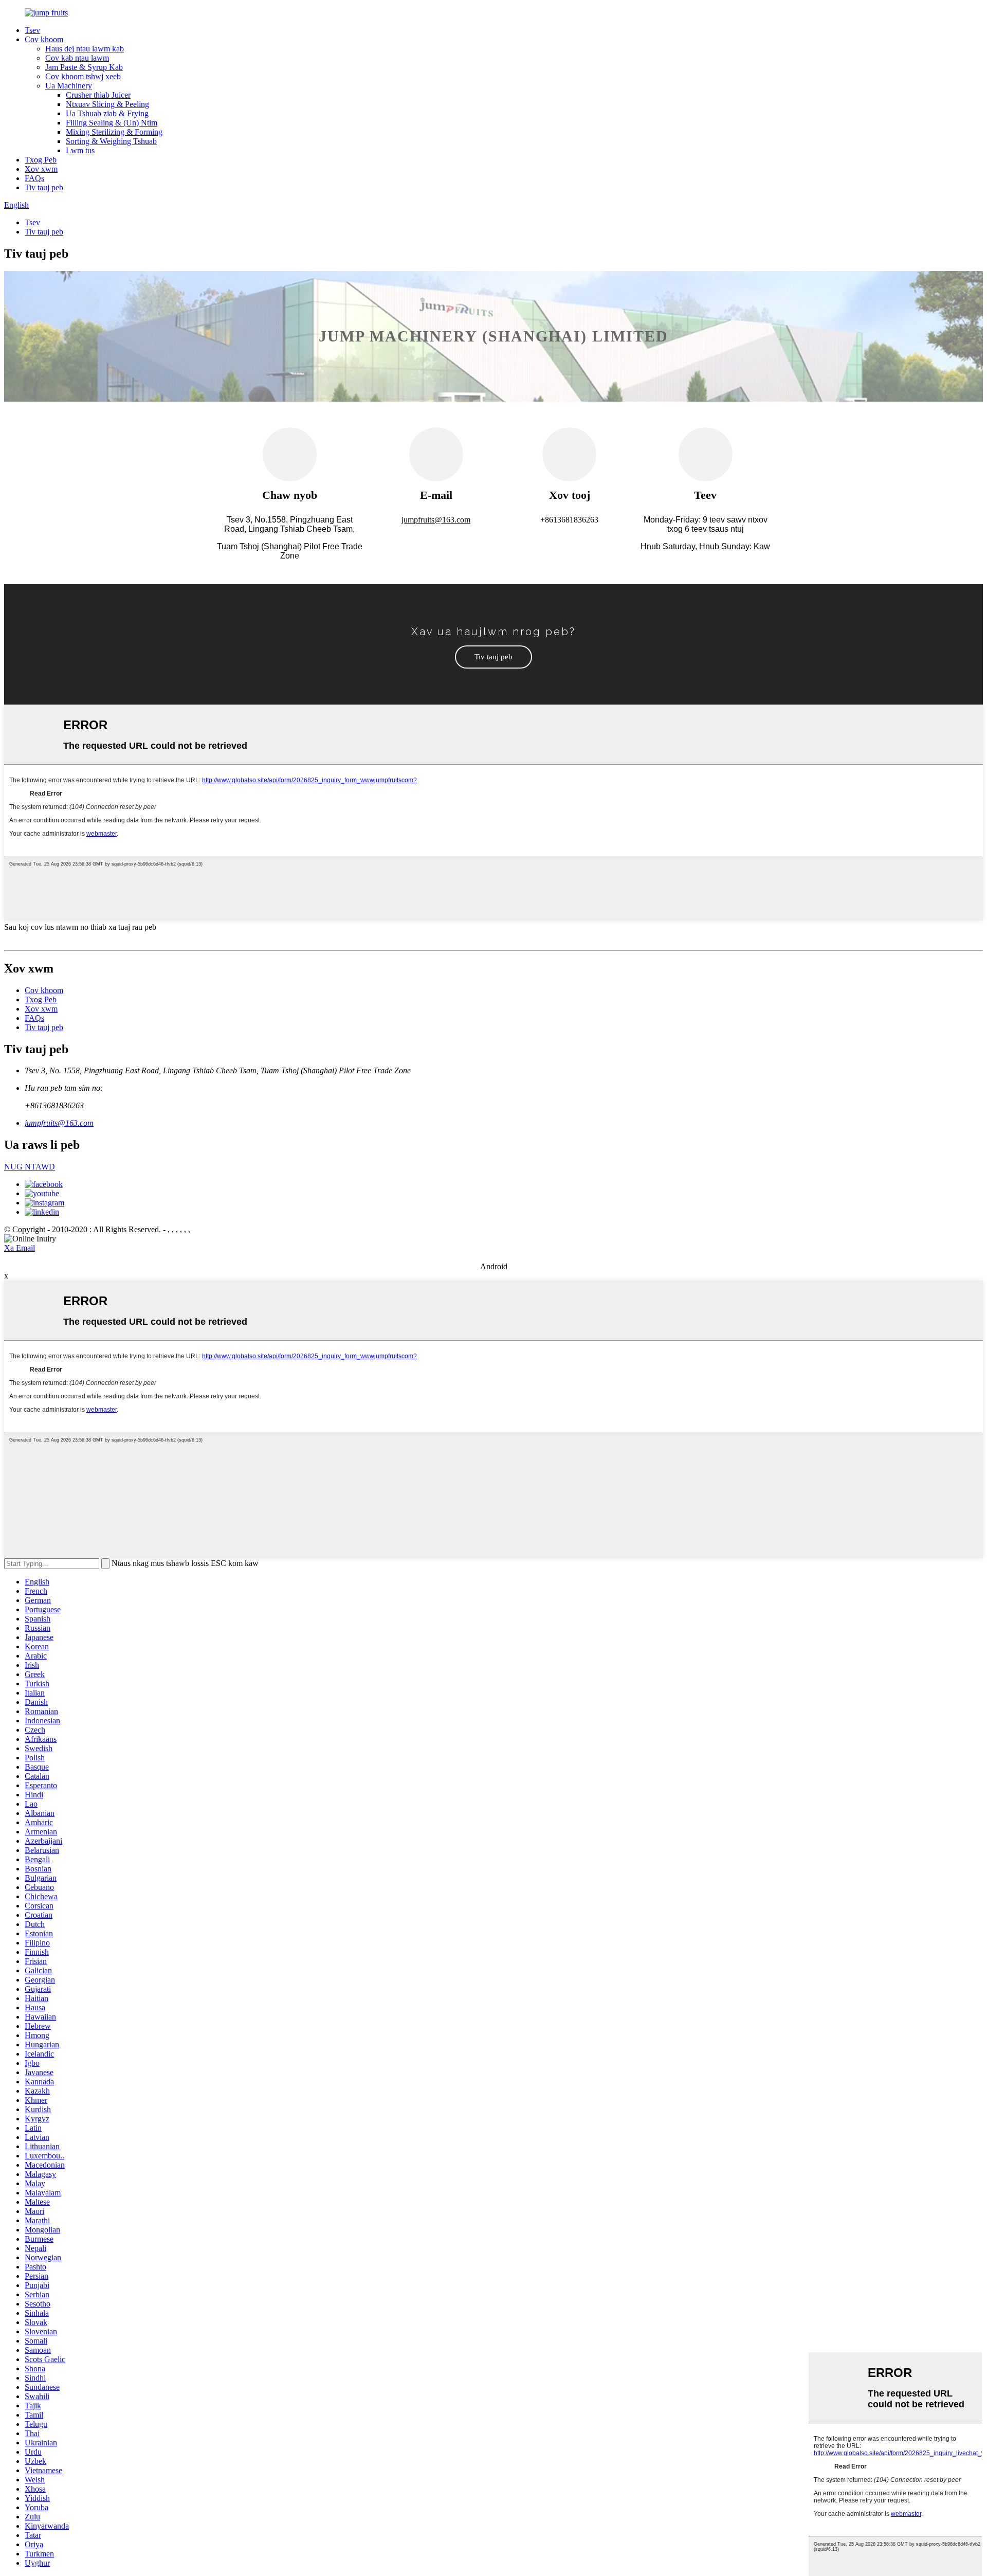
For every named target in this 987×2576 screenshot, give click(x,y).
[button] (493, 657)
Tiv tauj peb (44, 187)
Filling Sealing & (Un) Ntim (112, 123)
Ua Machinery (69, 86)
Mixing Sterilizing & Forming (114, 132)
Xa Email (20, 1248)
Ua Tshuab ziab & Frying (107, 113)
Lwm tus (80, 150)
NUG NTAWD (30, 1167)
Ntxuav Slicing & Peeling (107, 104)
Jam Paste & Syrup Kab (84, 67)
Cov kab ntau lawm (77, 58)
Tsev (32, 30)
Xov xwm (41, 169)
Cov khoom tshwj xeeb (83, 76)
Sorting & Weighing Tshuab (111, 141)
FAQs (34, 178)
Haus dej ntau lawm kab (85, 49)
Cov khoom (44, 39)
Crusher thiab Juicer (98, 95)
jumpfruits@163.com (59, 1123)
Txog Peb (41, 160)
